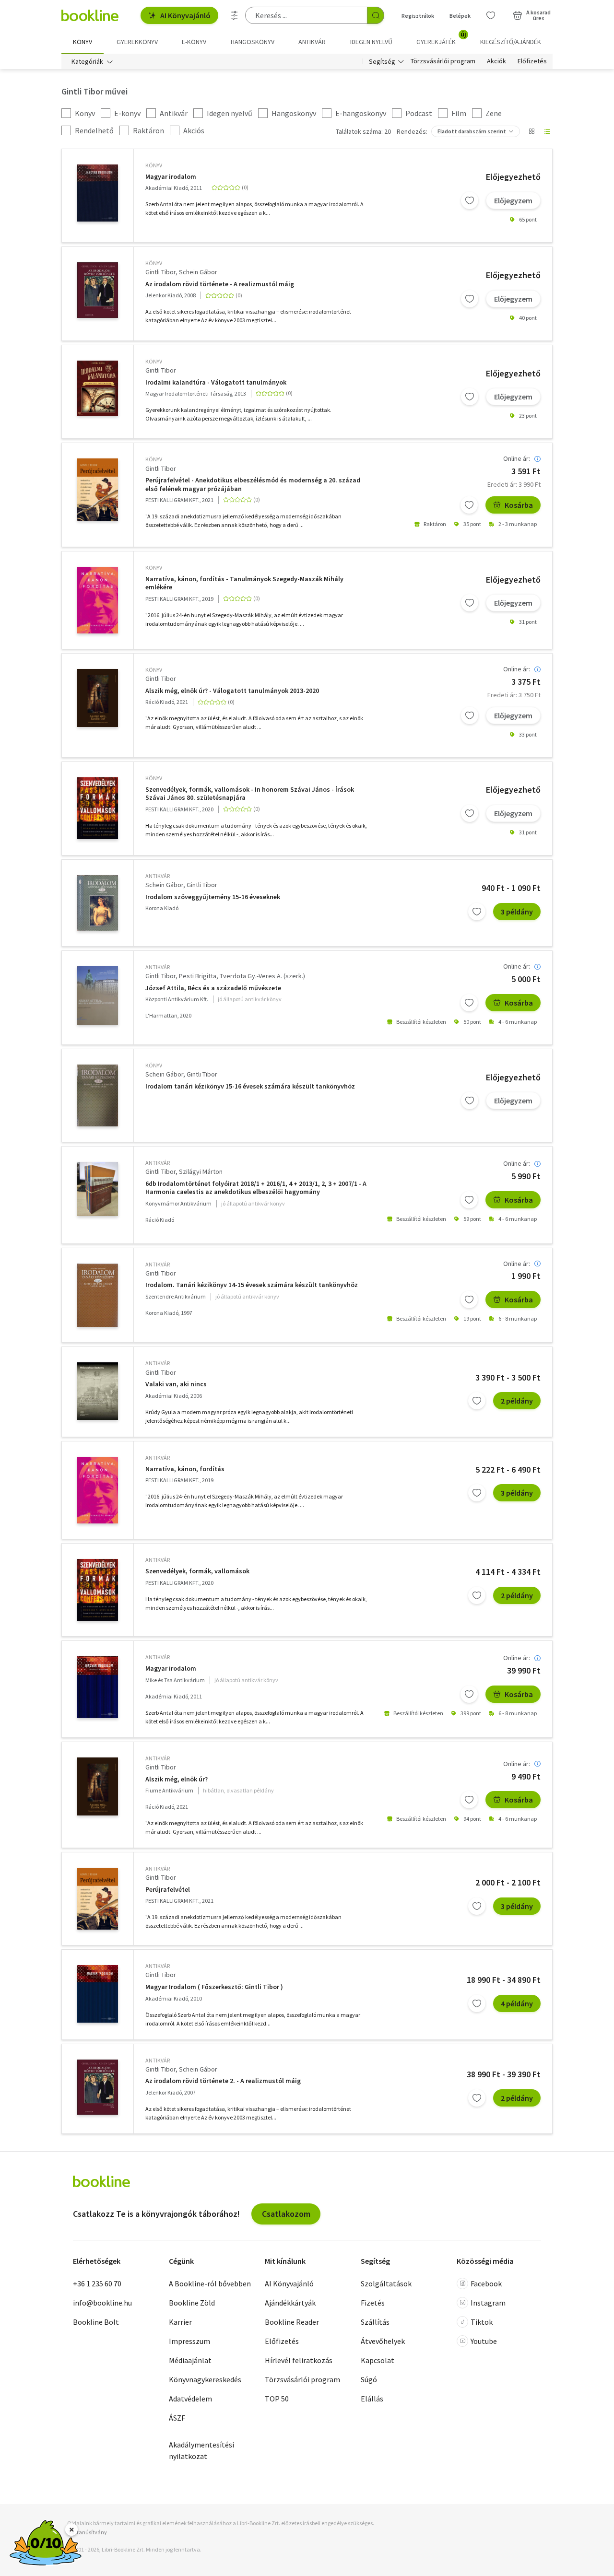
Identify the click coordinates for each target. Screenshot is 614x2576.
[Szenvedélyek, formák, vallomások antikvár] (98, 1590)
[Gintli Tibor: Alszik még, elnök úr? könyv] (98, 698)
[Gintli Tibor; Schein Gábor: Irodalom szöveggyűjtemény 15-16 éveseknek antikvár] (98, 903)
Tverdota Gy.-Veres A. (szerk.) (262, 976)
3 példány (517, 912)
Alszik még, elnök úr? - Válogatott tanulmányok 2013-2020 (232, 691)
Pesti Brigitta (198, 976)
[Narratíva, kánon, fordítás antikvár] (98, 1490)
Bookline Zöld (192, 2303)
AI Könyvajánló (185, 15)
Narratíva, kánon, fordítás (185, 1469)
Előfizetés (532, 61)
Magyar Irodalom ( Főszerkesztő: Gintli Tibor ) (214, 1987)
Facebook (486, 2283)
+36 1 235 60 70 (97, 2283)
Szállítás (375, 2322)
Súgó (369, 2379)
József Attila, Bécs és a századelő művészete (213, 988)
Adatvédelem (190, 2399)
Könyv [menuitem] (83, 42)
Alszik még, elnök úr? (177, 1779)
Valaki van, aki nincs (176, 1384)
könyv (154, 165)
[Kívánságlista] (491, 15)
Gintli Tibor (160, 272)
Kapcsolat (378, 2360)
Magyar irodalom (171, 177)
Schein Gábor (198, 272)
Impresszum (189, 2341)
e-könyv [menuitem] (194, 42)
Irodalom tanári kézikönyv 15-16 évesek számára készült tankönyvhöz (250, 1086)
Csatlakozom (286, 2214)
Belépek (460, 16)
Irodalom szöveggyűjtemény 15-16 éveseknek (213, 897)
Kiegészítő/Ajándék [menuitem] (511, 42)
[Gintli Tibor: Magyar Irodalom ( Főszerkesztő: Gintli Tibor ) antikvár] (98, 1994)
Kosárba (519, 505)
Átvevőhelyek (383, 2341)
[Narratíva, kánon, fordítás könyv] (98, 600)
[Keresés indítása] (376, 15)
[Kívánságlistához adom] (470, 200)
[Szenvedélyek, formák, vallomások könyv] (98, 808)
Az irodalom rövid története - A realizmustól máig (220, 284)
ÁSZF (177, 2418)
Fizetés (373, 2303)
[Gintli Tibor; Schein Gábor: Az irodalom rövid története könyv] (98, 290)
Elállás (372, 2399)
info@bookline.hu (102, 2303)
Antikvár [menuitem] (312, 42)
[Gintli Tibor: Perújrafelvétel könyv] (98, 489)
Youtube (484, 2341)
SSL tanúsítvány (87, 2532)
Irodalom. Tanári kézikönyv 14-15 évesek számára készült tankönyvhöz (252, 1285)
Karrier (180, 2322)
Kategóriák (87, 61)
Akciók (496, 61)
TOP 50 (277, 2399)
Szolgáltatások (386, 2283)
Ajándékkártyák (290, 2303)
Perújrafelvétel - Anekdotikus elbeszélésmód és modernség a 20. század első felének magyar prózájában (253, 485)
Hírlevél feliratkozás (299, 2360)
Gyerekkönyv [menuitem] (137, 42)
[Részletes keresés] (235, 15)
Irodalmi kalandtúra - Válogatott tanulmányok (216, 382)
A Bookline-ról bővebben (210, 2283)
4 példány (517, 2003)
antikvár (158, 876)
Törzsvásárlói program (443, 61)
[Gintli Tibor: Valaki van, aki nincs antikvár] (98, 1391)
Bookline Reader (292, 2322)
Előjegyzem (513, 200)
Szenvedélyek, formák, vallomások (197, 1571)
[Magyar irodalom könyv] (98, 193)
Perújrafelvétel (168, 1890)
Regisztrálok (418, 16)
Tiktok (482, 2322)
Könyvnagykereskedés (205, 2379)
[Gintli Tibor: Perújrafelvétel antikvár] (98, 1899)
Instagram (488, 2303)
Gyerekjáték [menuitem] (441, 38)
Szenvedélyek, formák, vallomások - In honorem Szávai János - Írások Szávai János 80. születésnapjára (250, 794)
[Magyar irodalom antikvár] (98, 1687)
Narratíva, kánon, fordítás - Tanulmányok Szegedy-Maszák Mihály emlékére (244, 583)
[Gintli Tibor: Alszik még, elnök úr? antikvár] (98, 1786)
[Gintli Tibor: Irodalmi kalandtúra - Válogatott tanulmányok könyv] (98, 388)
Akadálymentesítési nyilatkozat (201, 2450)
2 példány (517, 1401)
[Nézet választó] (531, 131)
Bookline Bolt (96, 2322)
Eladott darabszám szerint (472, 131)
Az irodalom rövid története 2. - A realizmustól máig (223, 2081)
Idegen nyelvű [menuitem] (371, 42)
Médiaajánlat (190, 2360)
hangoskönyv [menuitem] (253, 42)
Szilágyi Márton (201, 1171)
